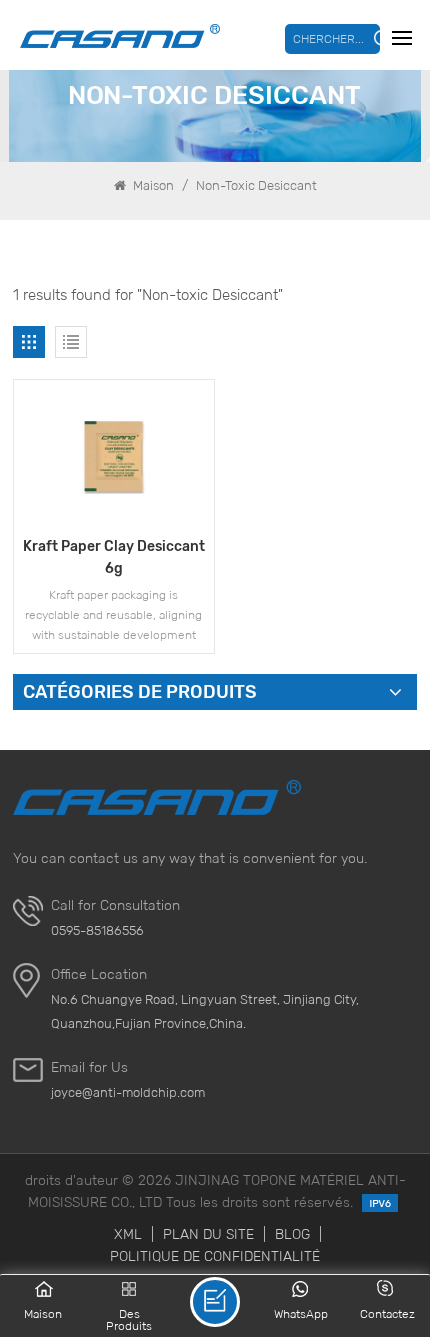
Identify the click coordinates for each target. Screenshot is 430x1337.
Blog (292, 1234)
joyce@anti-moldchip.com (128, 1092)
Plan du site (208, 1234)
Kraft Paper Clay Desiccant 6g (114, 557)
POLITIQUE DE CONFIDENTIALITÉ (215, 1256)
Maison (152, 185)
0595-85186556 (97, 930)
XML (128, 1234)
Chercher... (328, 38)
